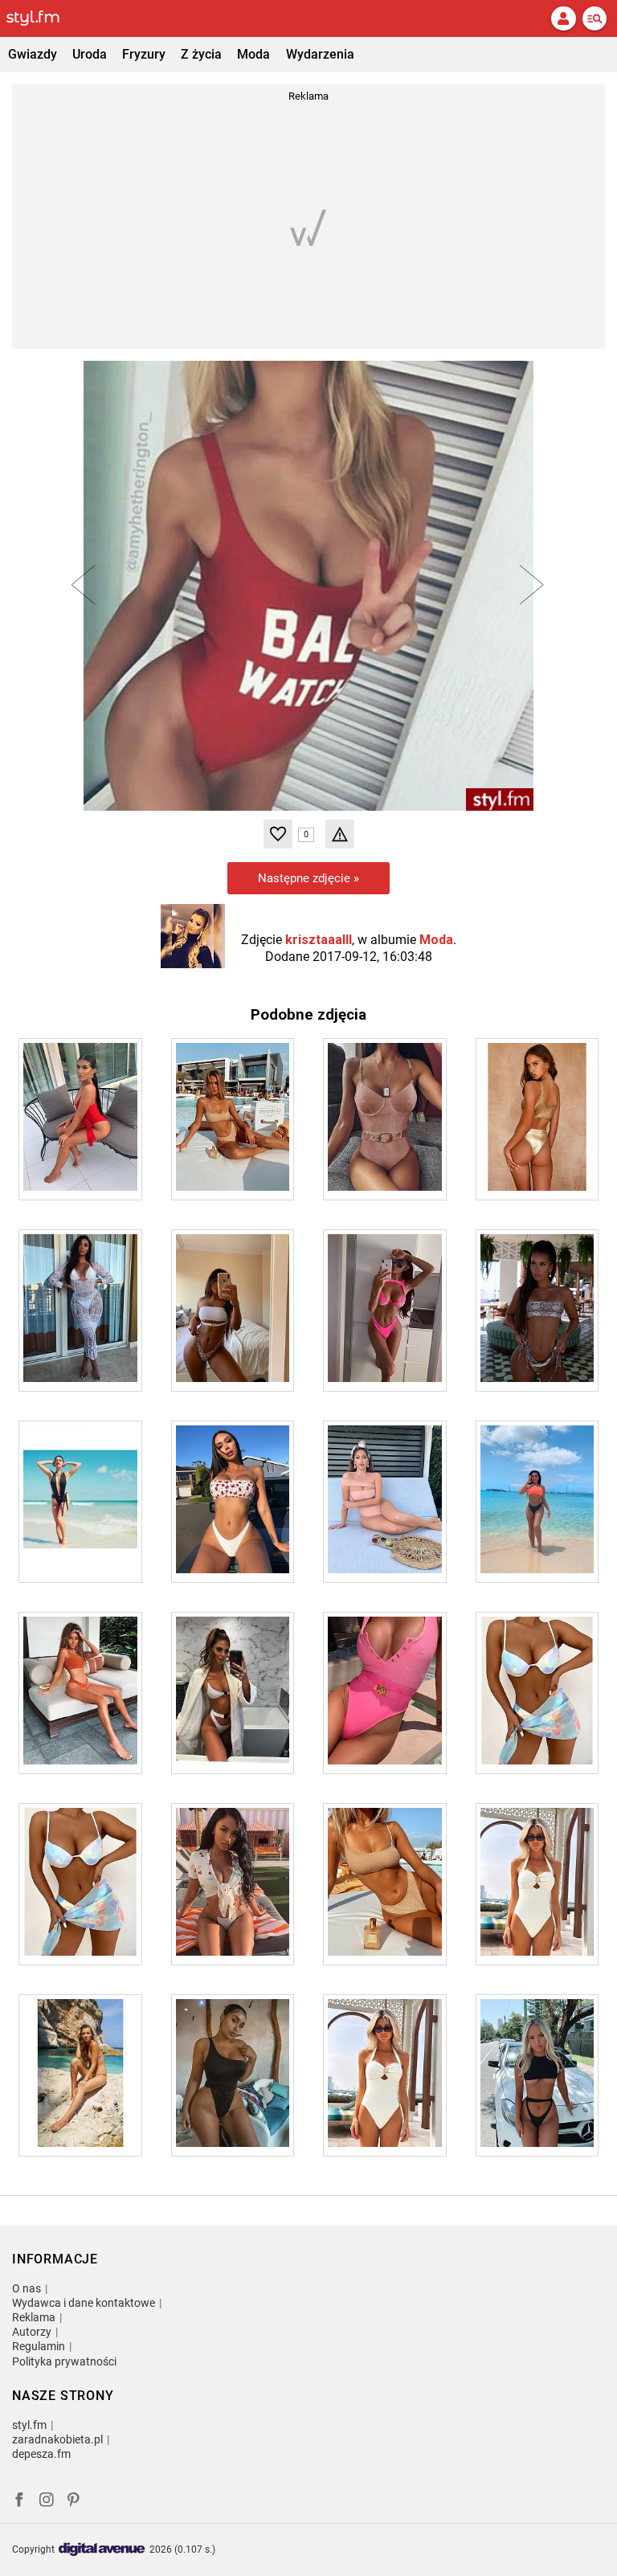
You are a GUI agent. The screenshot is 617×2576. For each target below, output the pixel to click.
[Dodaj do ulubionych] (278, 834)
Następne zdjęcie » (308, 878)
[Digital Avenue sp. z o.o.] (102, 2550)
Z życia (201, 54)
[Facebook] (19, 2502)
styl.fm (29, 2425)
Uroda (90, 54)
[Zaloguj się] (563, 18)
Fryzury (144, 54)
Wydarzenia (320, 54)
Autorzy (32, 2332)
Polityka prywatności (64, 2361)
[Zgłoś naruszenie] (340, 834)
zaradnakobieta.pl (57, 2439)
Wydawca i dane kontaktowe (84, 2303)
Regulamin (39, 2346)
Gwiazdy (33, 54)
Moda (253, 54)
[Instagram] (47, 2502)
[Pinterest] (75, 2502)
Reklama (34, 2317)
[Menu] (595, 18)
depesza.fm (41, 2454)
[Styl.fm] (43, 18)
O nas (27, 2288)
